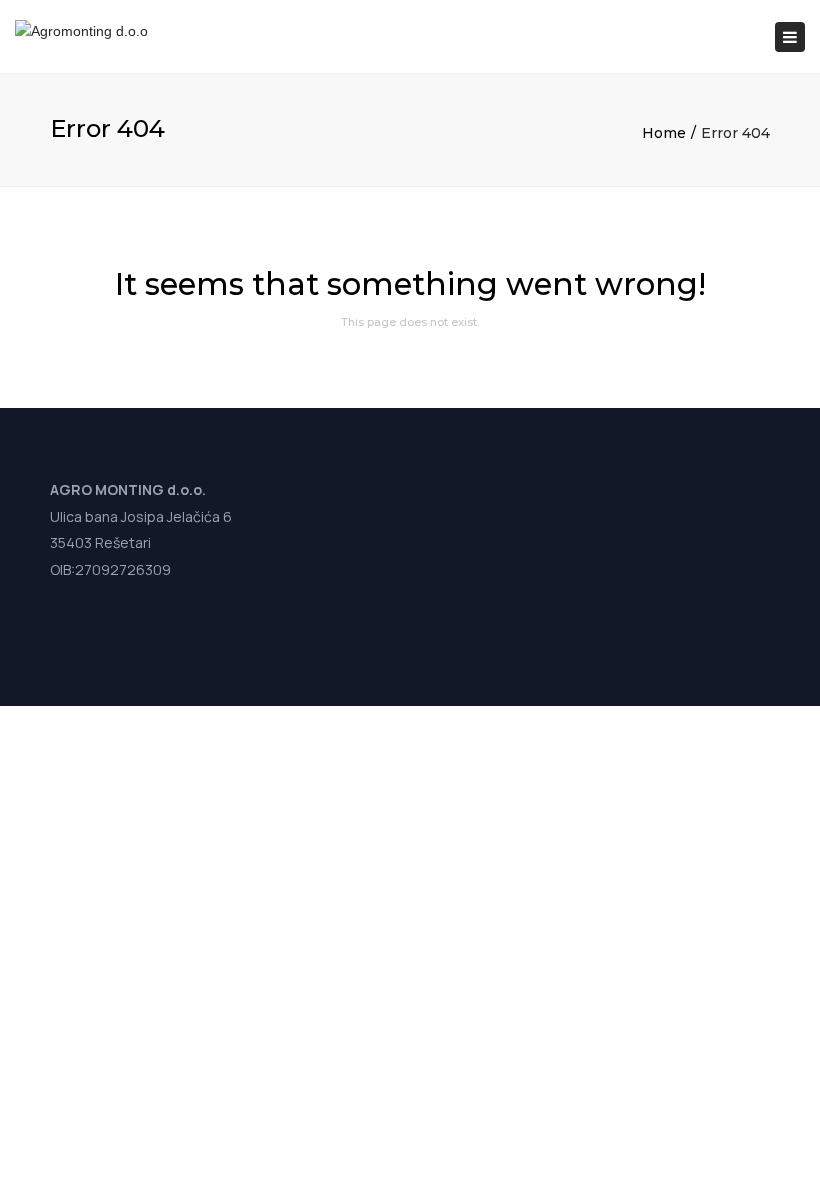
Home (664, 133)
